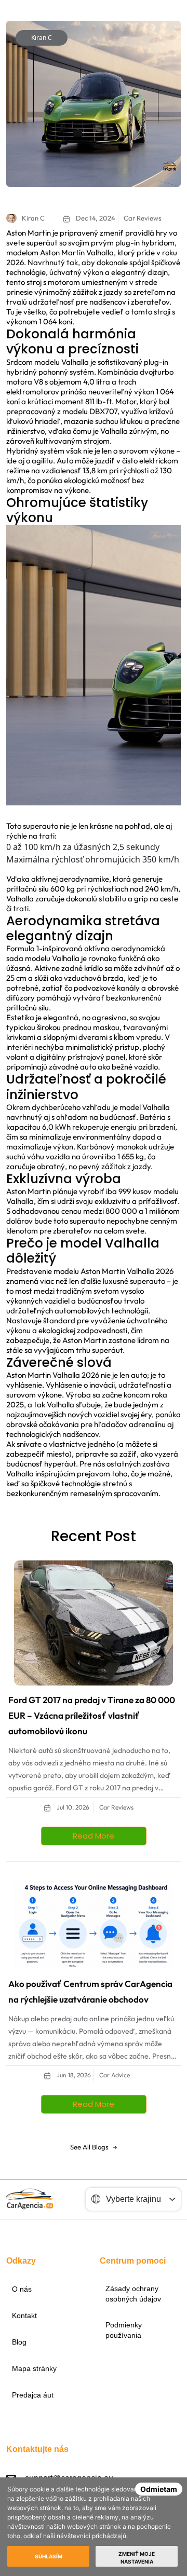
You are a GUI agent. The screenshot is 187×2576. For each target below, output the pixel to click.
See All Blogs (89, 2147)
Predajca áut (33, 2395)
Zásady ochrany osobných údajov (133, 2294)
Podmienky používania (124, 2330)
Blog (19, 2342)
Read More (94, 1836)
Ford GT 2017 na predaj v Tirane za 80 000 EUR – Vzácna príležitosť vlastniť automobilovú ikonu (92, 1715)
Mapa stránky (34, 2368)
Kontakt (24, 2315)
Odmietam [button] (159, 2489)
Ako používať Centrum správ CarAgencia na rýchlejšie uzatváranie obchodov (90, 1991)
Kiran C (42, 38)
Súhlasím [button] (49, 2556)
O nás (22, 2289)
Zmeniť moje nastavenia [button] (137, 2558)
